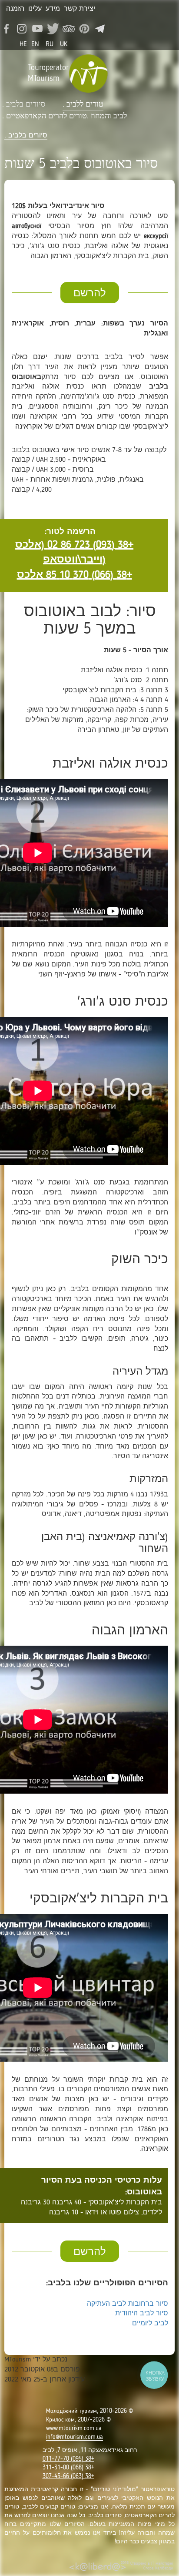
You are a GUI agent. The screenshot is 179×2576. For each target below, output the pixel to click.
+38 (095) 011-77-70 (68, 2459)
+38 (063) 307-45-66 (68, 2476)
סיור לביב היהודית (142, 2314)
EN (35, 44)
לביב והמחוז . (107, 116)
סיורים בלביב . (24, 104)
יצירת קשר (80, 9)
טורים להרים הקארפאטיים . (45, 116)
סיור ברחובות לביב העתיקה (128, 2304)
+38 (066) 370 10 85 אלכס (75, 575)
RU (50, 44)
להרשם (90, 294)
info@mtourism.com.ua (75, 2437)
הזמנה (15, 9)
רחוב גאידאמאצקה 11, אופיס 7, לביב (90, 2450)
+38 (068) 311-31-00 (68, 2468)
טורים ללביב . (83, 104)
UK (64, 44)
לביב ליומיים (150, 2324)
